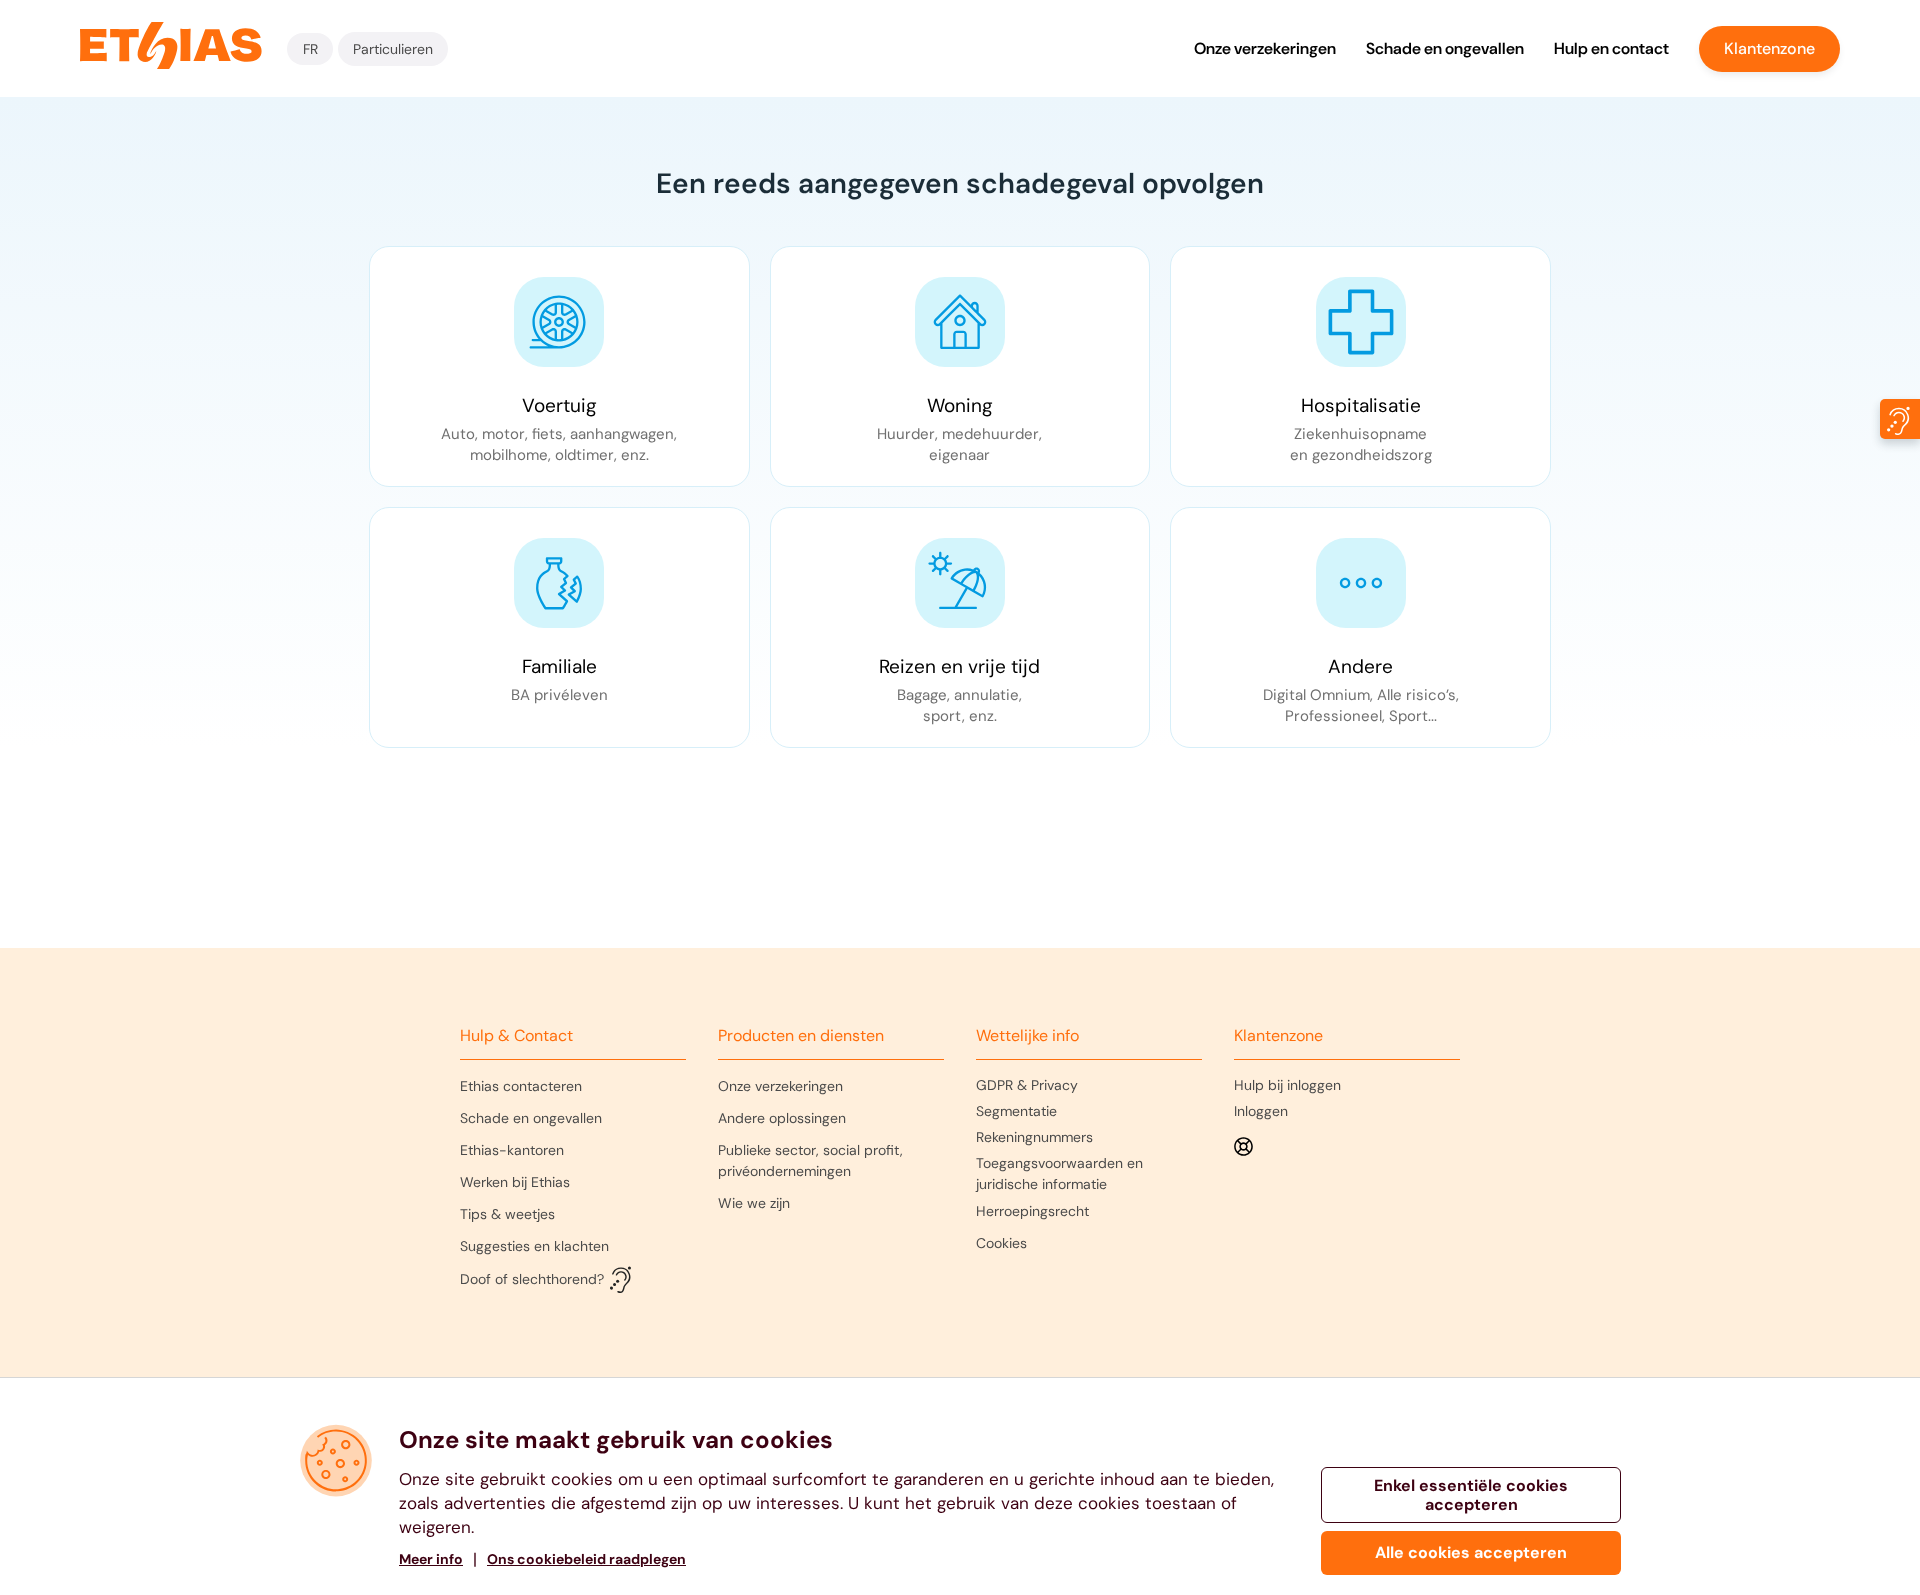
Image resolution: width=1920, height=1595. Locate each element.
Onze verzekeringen (1265, 48)
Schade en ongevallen (1445, 48)
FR (310, 49)
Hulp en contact (1611, 48)
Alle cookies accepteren (1471, 1552)
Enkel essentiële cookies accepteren (1471, 1495)
